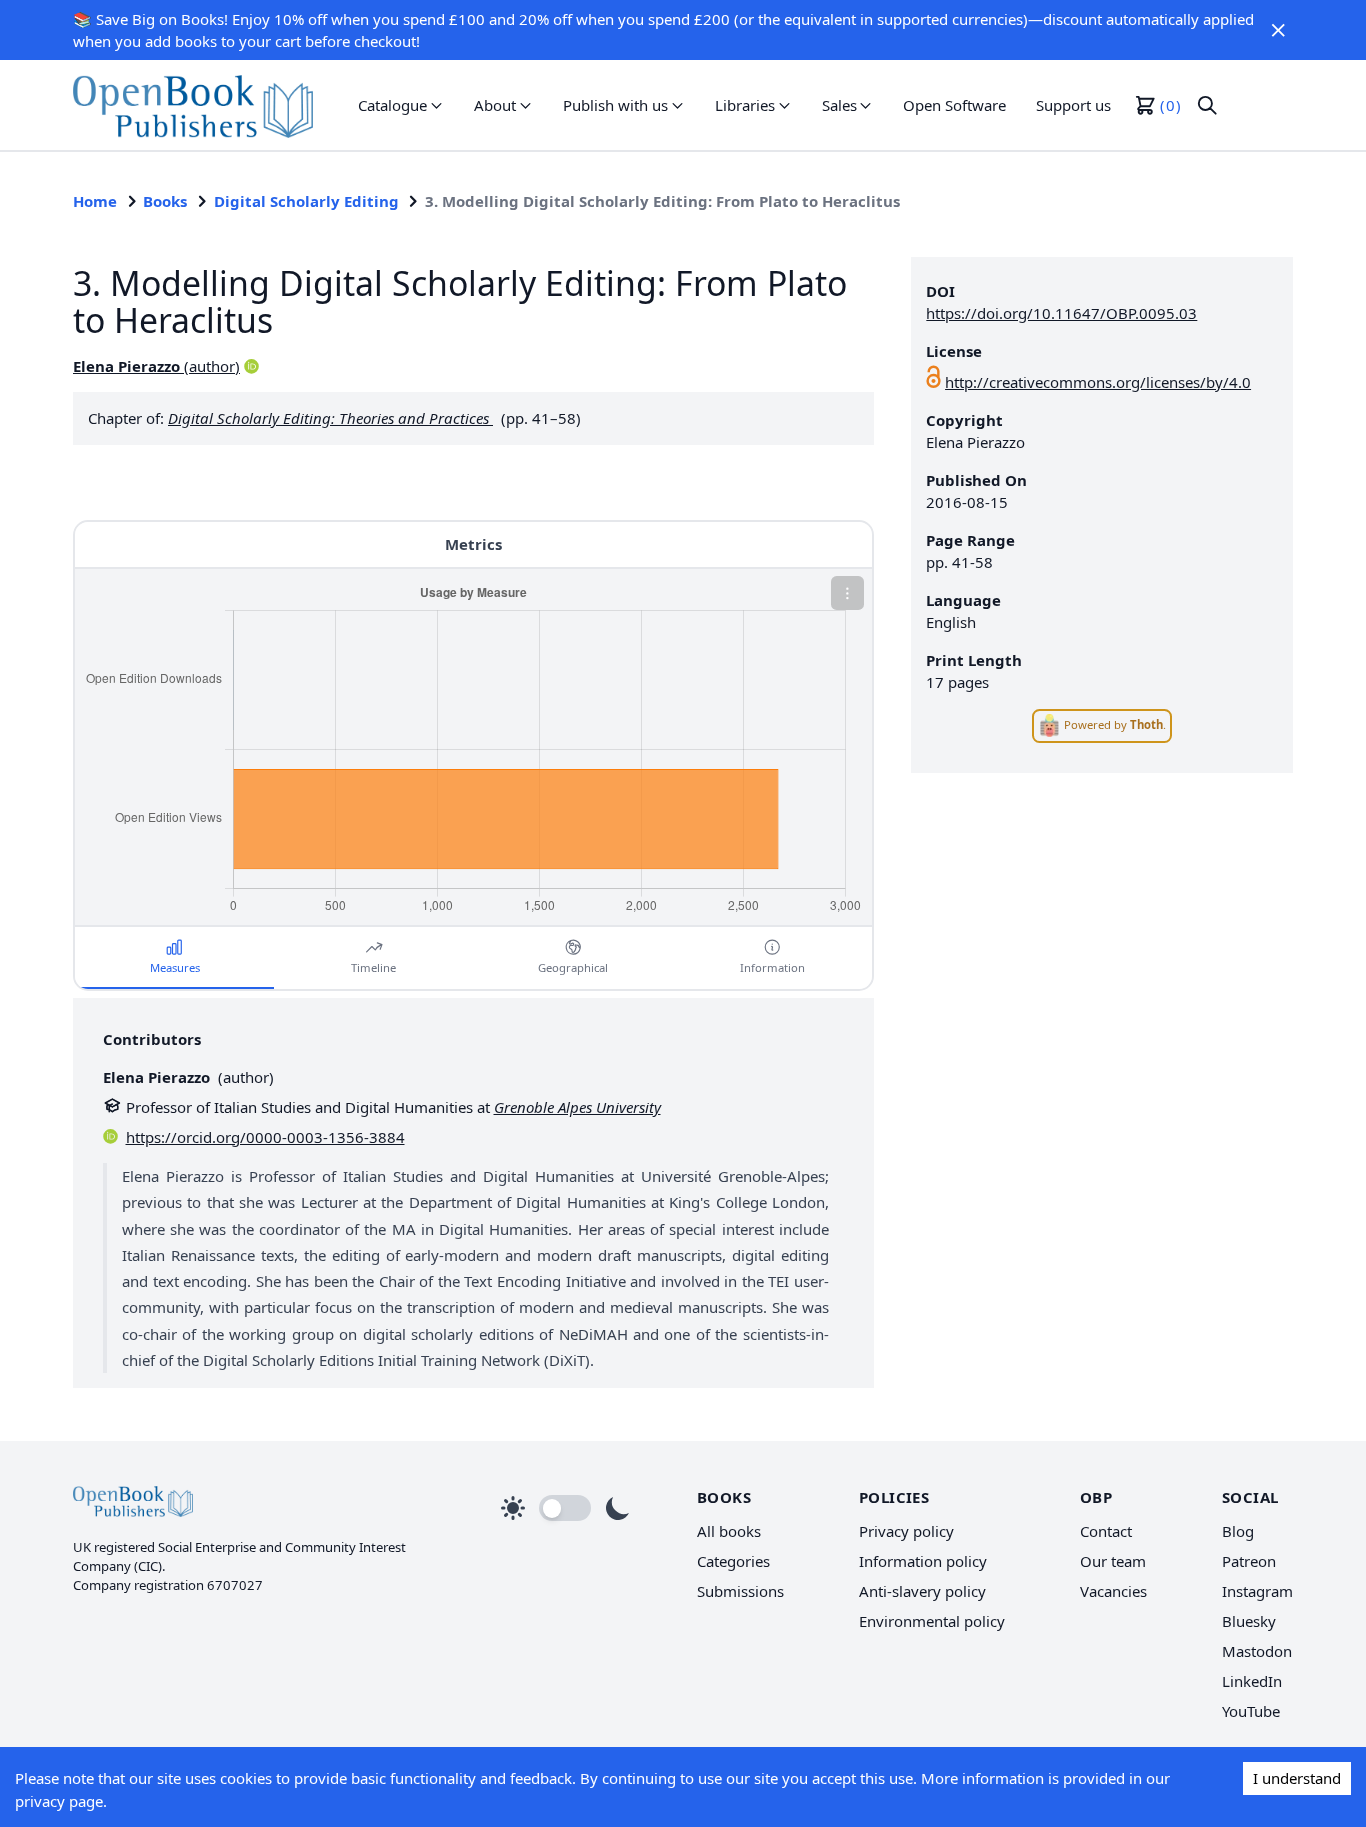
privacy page (59, 1801)
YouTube (1251, 1711)
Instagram (1257, 1591)
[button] (1278, 30)
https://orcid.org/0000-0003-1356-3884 (265, 1137)
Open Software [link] (954, 105)
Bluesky (1249, 1621)
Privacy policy (906, 1531)
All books (729, 1531)
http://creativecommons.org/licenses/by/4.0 (1098, 382)
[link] (193, 105)
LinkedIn (1252, 1681)
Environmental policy (932, 1621)
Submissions (740, 1591)
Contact (1106, 1531)
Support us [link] (1073, 105)
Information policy (923, 1561)
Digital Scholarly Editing (306, 201)
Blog (1238, 1531)
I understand (1297, 1778)
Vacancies (1113, 1591)
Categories (733, 1561)
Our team (1113, 1561)
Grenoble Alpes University (577, 1107)
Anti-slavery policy (922, 1591)
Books (165, 201)
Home (95, 201)
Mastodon (1257, 1651)
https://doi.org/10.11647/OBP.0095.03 (1061, 313)
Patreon (1249, 1561)
